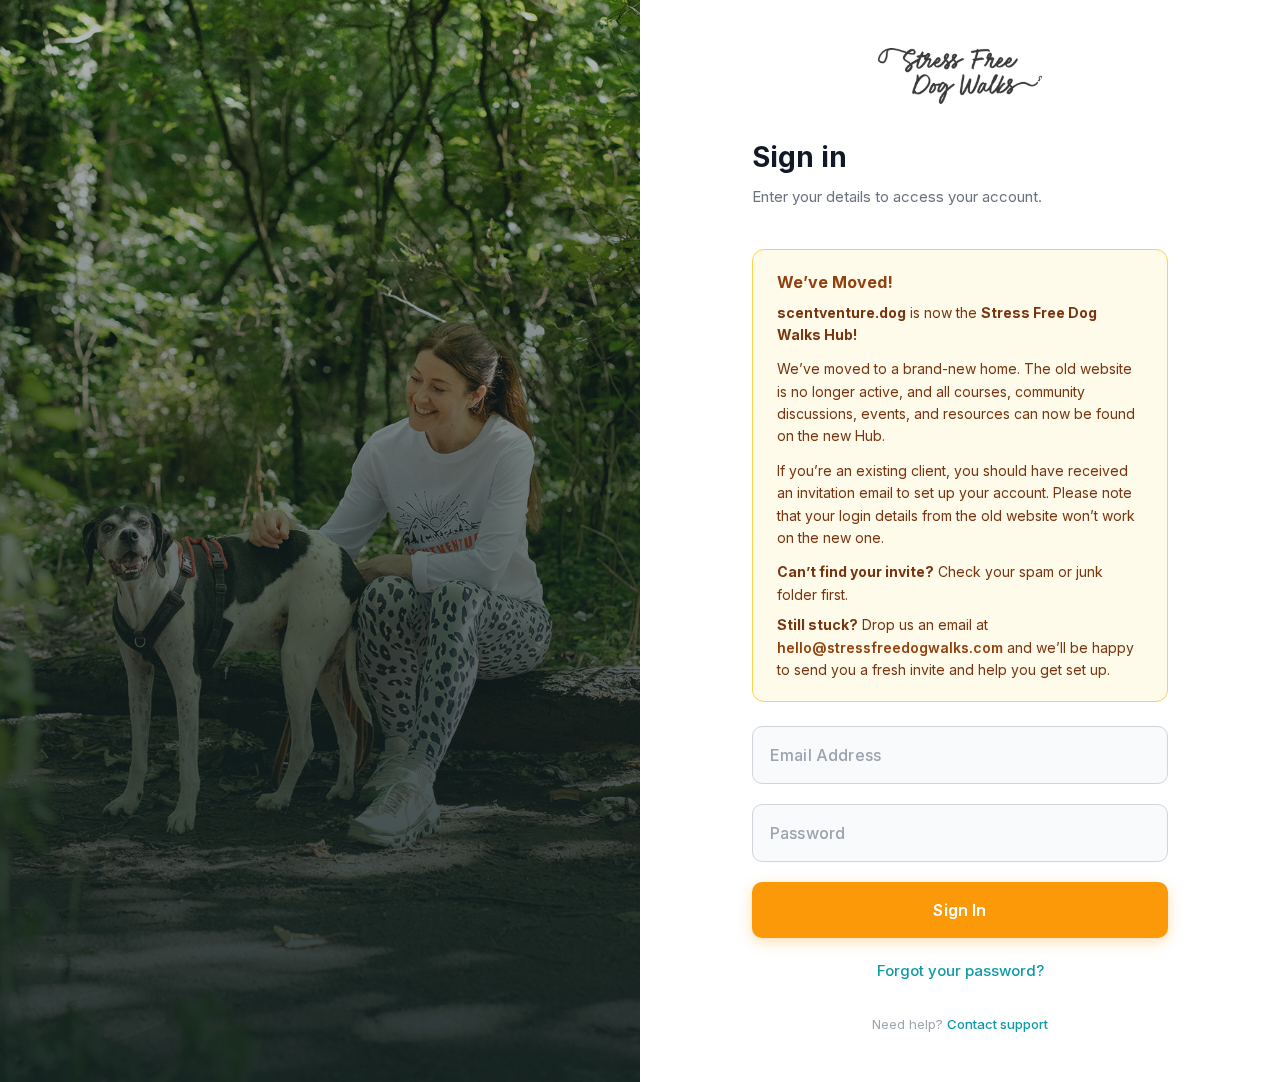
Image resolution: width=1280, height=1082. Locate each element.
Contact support (997, 1024)
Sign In (959, 910)
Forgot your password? (960, 970)
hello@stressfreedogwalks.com (890, 647)
